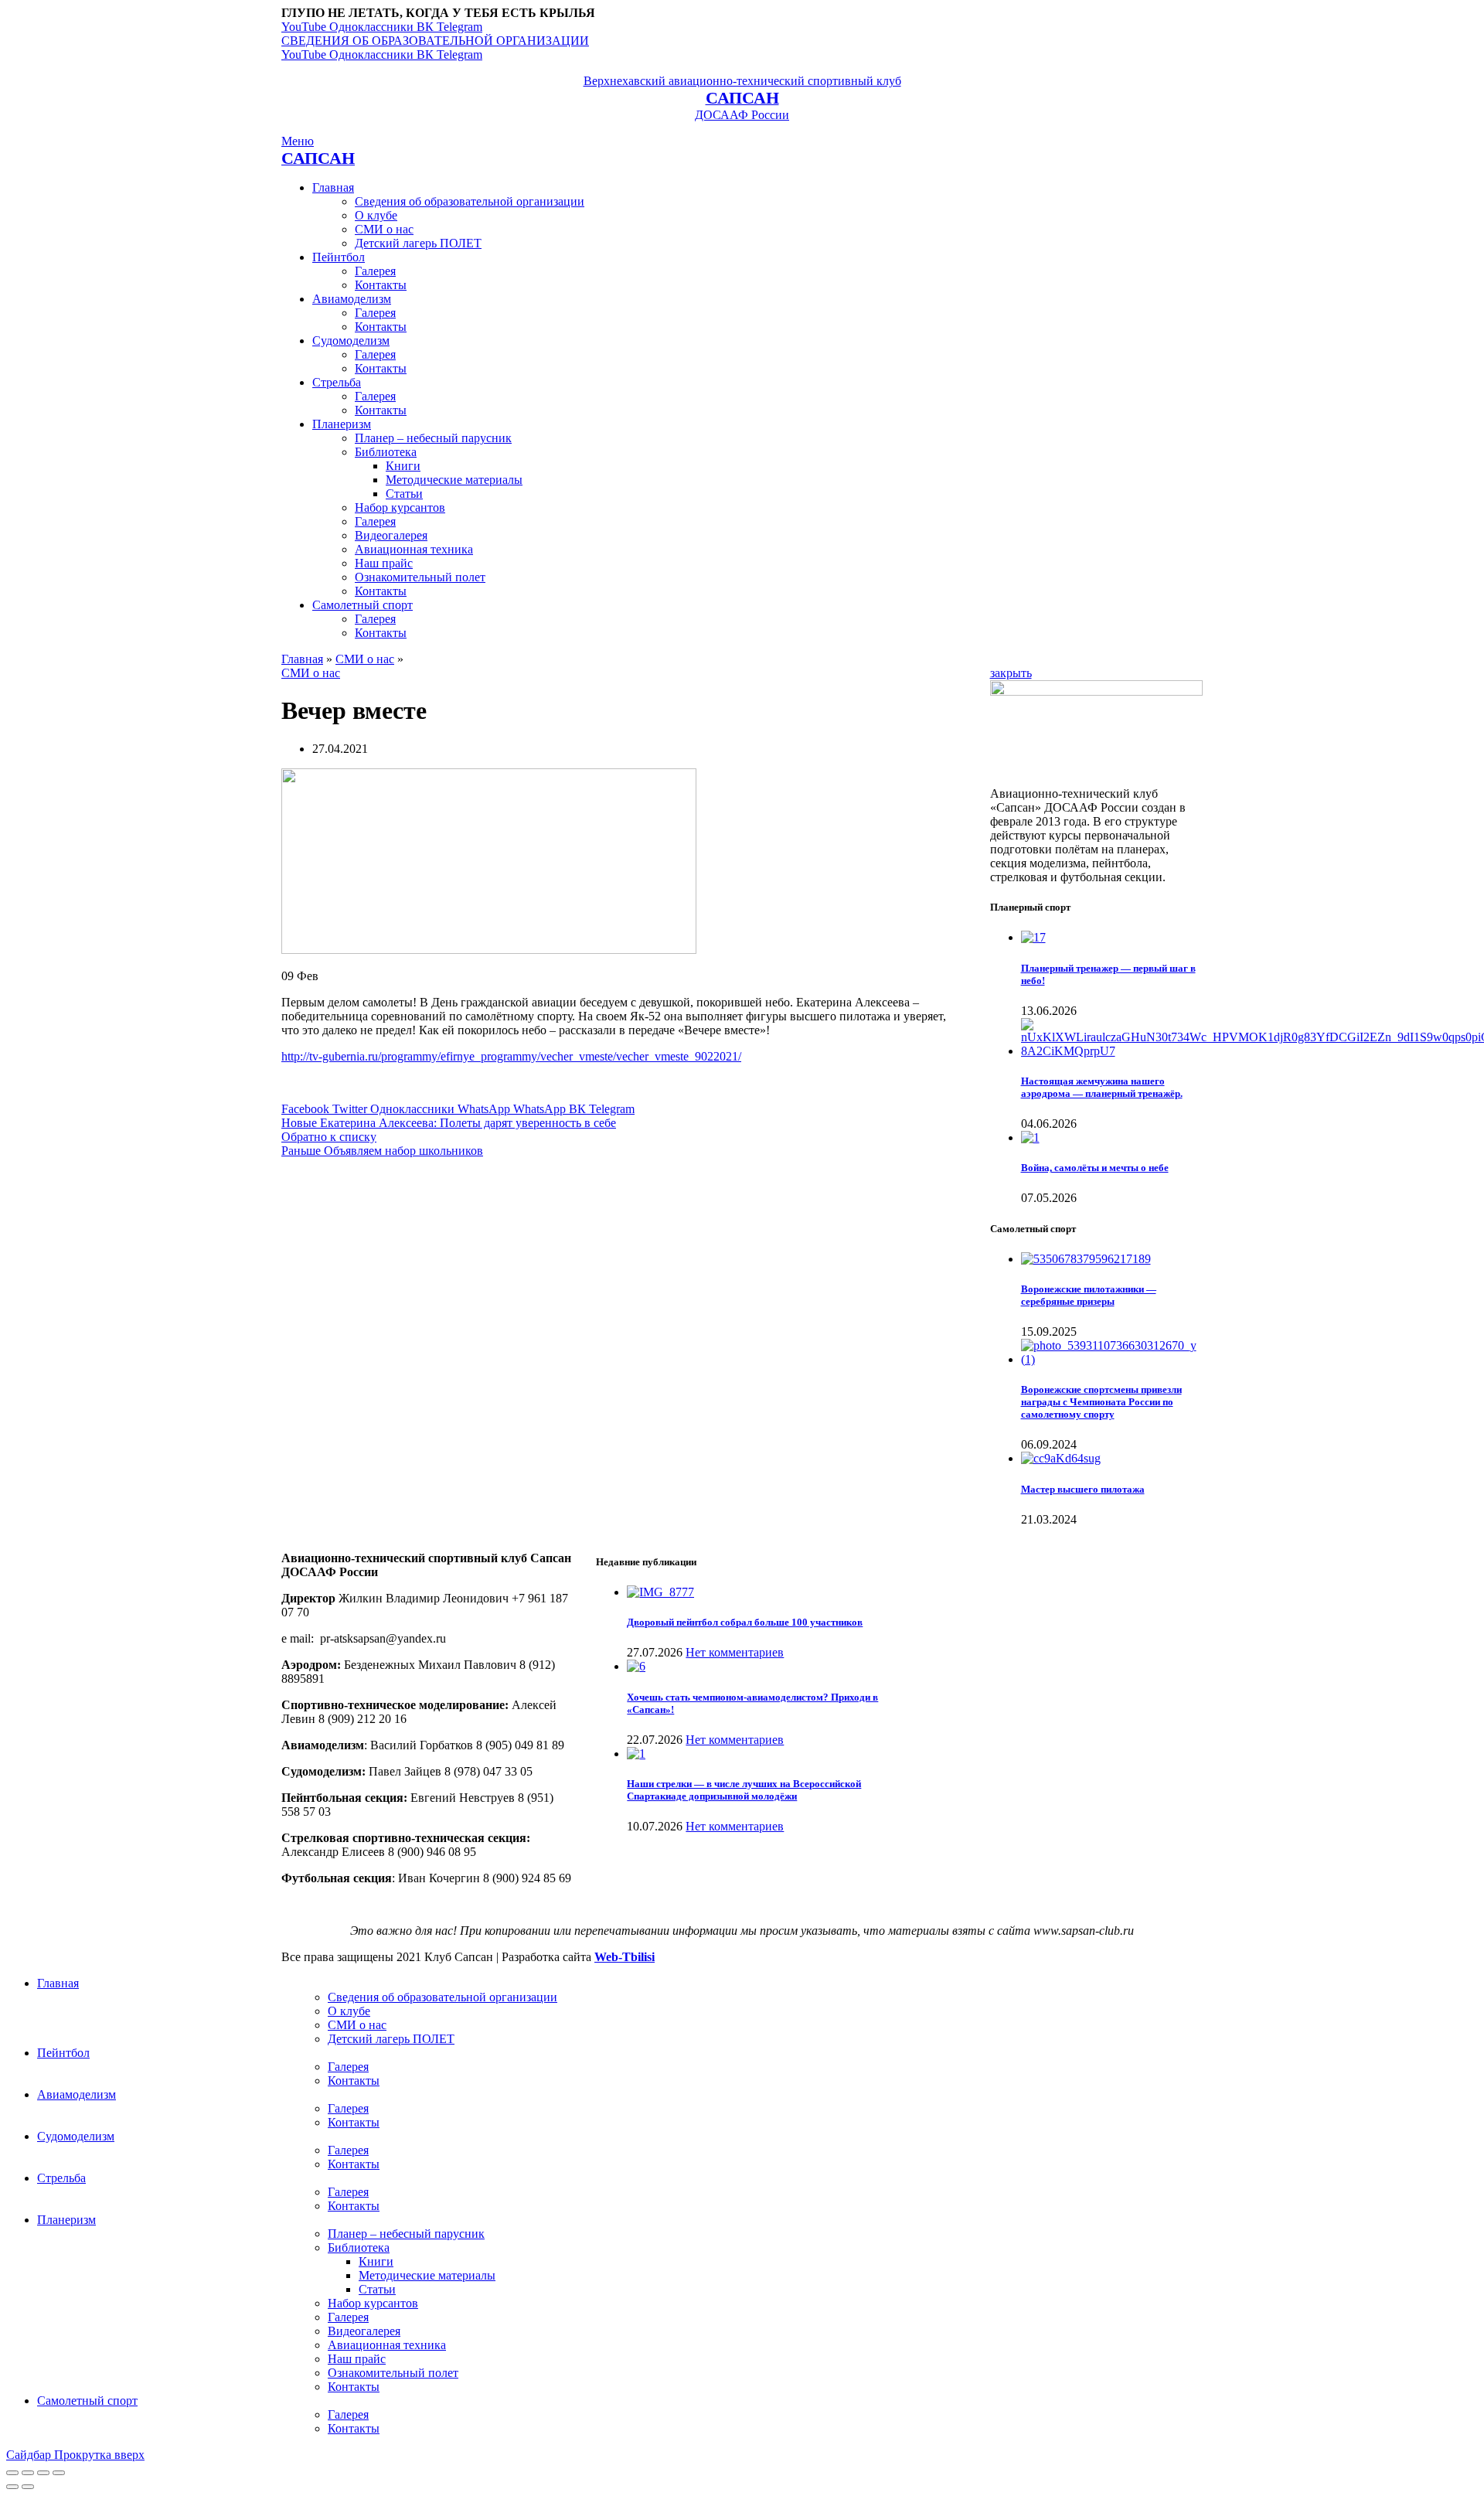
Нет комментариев (735, 1652)
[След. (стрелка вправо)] (28, 2487)
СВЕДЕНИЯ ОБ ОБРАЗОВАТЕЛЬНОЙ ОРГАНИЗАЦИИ (435, 41)
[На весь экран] (43, 2473)
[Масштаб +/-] (59, 2473)
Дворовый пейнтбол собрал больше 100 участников (745, 1622)
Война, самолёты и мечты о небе (1095, 1168)
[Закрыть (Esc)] (12, 2473)
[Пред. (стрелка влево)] (12, 2487)
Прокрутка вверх (99, 2455)
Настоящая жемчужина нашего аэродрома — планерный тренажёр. (1102, 1087)
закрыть (1011, 673)
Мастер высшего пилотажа (1083, 1489)
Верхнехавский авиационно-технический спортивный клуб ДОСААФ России (742, 98)
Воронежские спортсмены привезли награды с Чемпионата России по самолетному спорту (1101, 1402)
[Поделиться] (28, 2473)
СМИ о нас (365, 659)
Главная (302, 659)
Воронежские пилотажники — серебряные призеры (1089, 1295)
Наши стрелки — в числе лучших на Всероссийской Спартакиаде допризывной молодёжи (744, 1790)
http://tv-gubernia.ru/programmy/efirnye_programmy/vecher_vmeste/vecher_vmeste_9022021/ (511, 1056)
